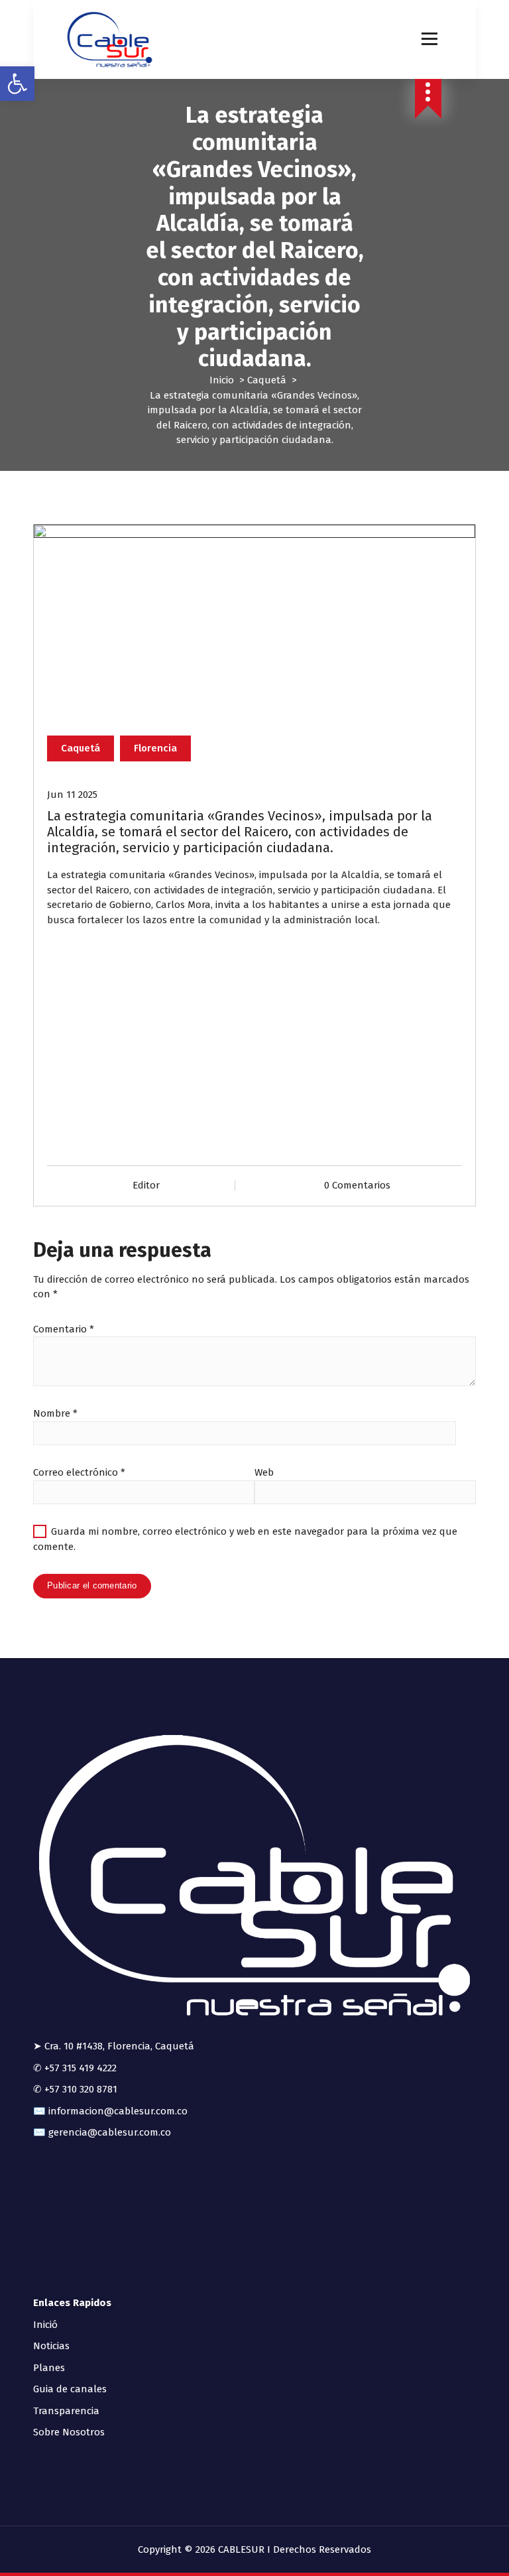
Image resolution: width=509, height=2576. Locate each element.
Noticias (51, 2346)
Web (264, 1472)
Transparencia (66, 2411)
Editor (146, 1185)
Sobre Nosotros (69, 2432)
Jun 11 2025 (72, 795)
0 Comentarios (357, 1185)
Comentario (64, 1329)
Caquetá (267, 380)
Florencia (155, 748)
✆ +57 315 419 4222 (75, 2068)
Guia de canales (70, 2389)
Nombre (55, 1413)
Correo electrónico (79, 1472)
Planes (49, 2368)
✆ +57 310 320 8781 (75, 2089)
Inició (45, 2325)
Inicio (222, 380)
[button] (17, 84)
